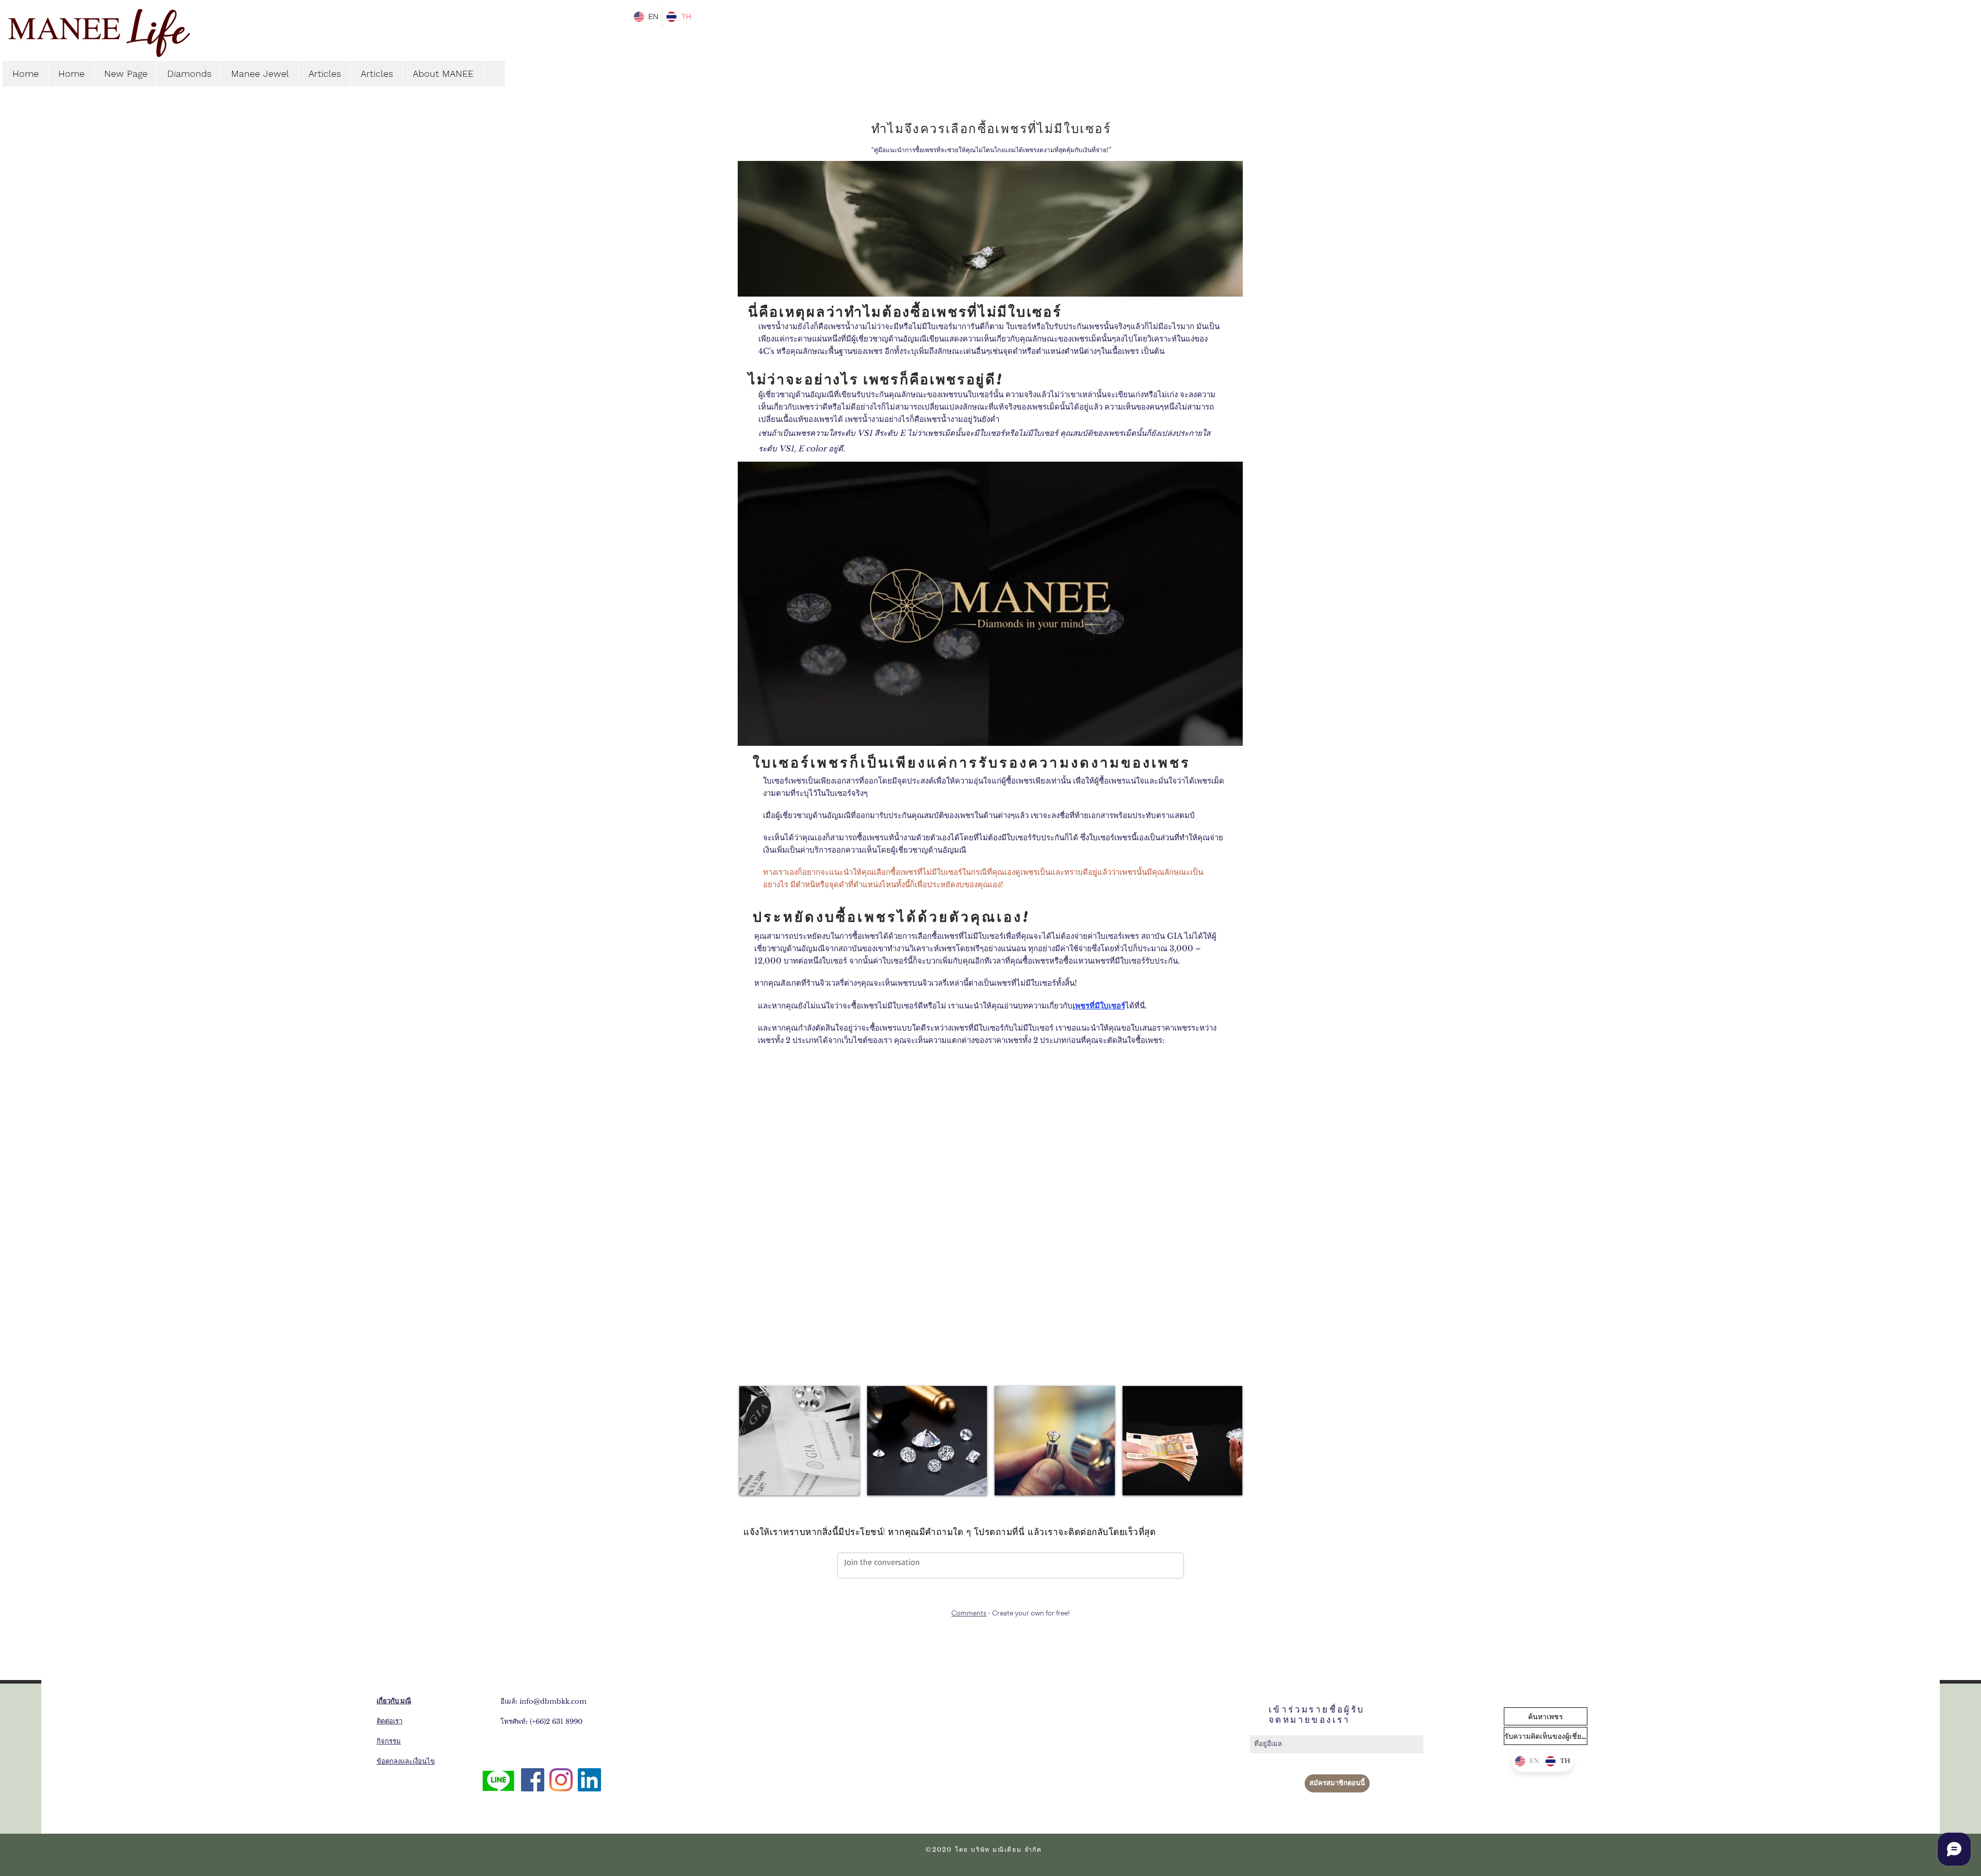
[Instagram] (561, 1780)
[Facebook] (533, 1780)
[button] (1230, 734)
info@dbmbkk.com (553, 1701)
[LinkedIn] (589, 1780)
